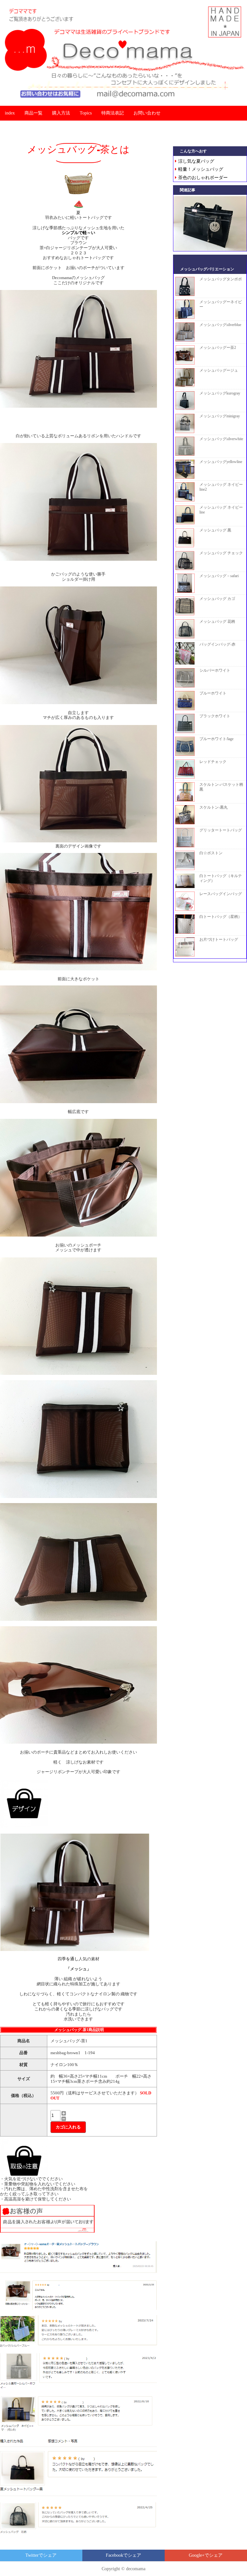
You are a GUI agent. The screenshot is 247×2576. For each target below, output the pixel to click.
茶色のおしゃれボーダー (203, 178)
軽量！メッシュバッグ (201, 169)
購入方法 (61, 113)
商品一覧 (33, 113)
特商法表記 (113, 113)
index (10, 113)
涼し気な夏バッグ (196, 161)
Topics (86, 113)
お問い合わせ (147, 113)
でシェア (41, 2555)
